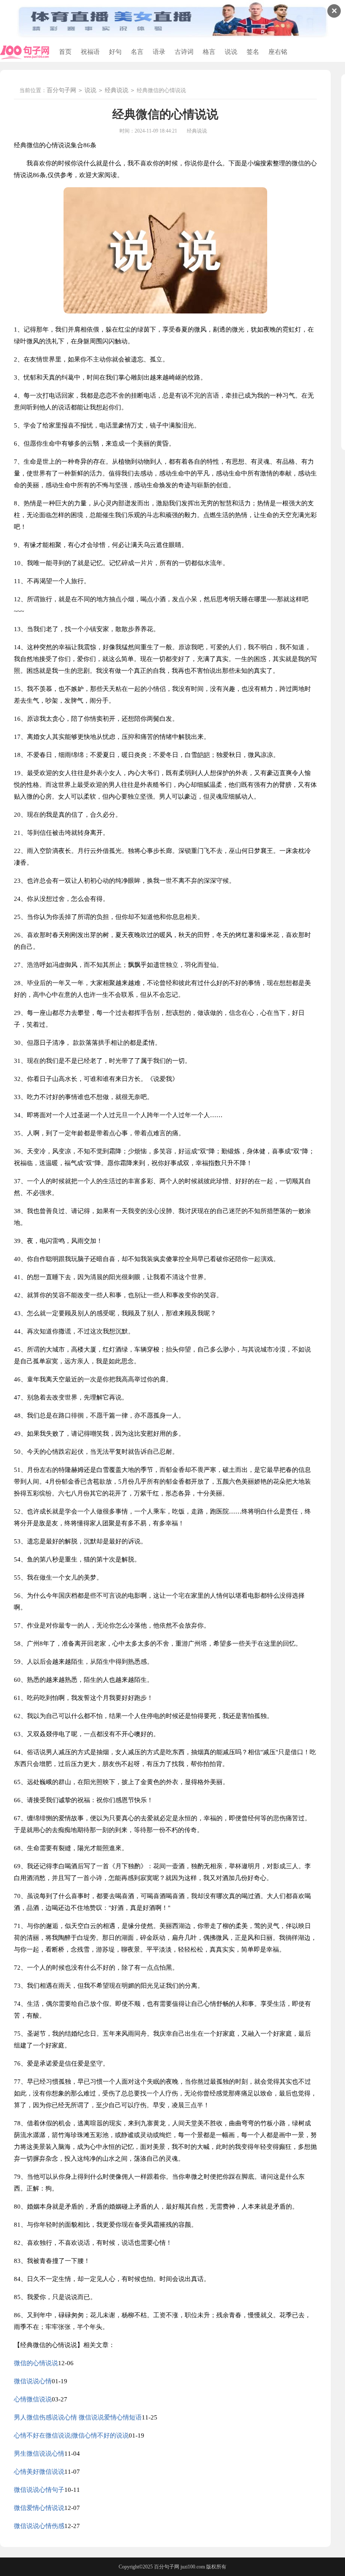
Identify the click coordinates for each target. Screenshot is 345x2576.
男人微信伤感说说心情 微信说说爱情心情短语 (78, 2417)
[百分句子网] (25, 52)
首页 (65, 52)
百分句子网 (61, 90)
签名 (253, 52)
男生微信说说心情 (39, 2454)
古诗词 (184, 52)
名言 (137, 52)
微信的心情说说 (36, 2363)
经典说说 (117, 90)
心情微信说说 (33, 2399)
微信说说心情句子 (39, 2490)
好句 (115, 52)
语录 (159, 52)
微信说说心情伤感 (39, 2526)
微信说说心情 (33, 2381)
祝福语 (90, 52)
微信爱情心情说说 (39, 2508)
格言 (209, 52)
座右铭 (278, 52)
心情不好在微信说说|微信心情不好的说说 (71, 2435)
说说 (231, 52)
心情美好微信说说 (39, 2472)
